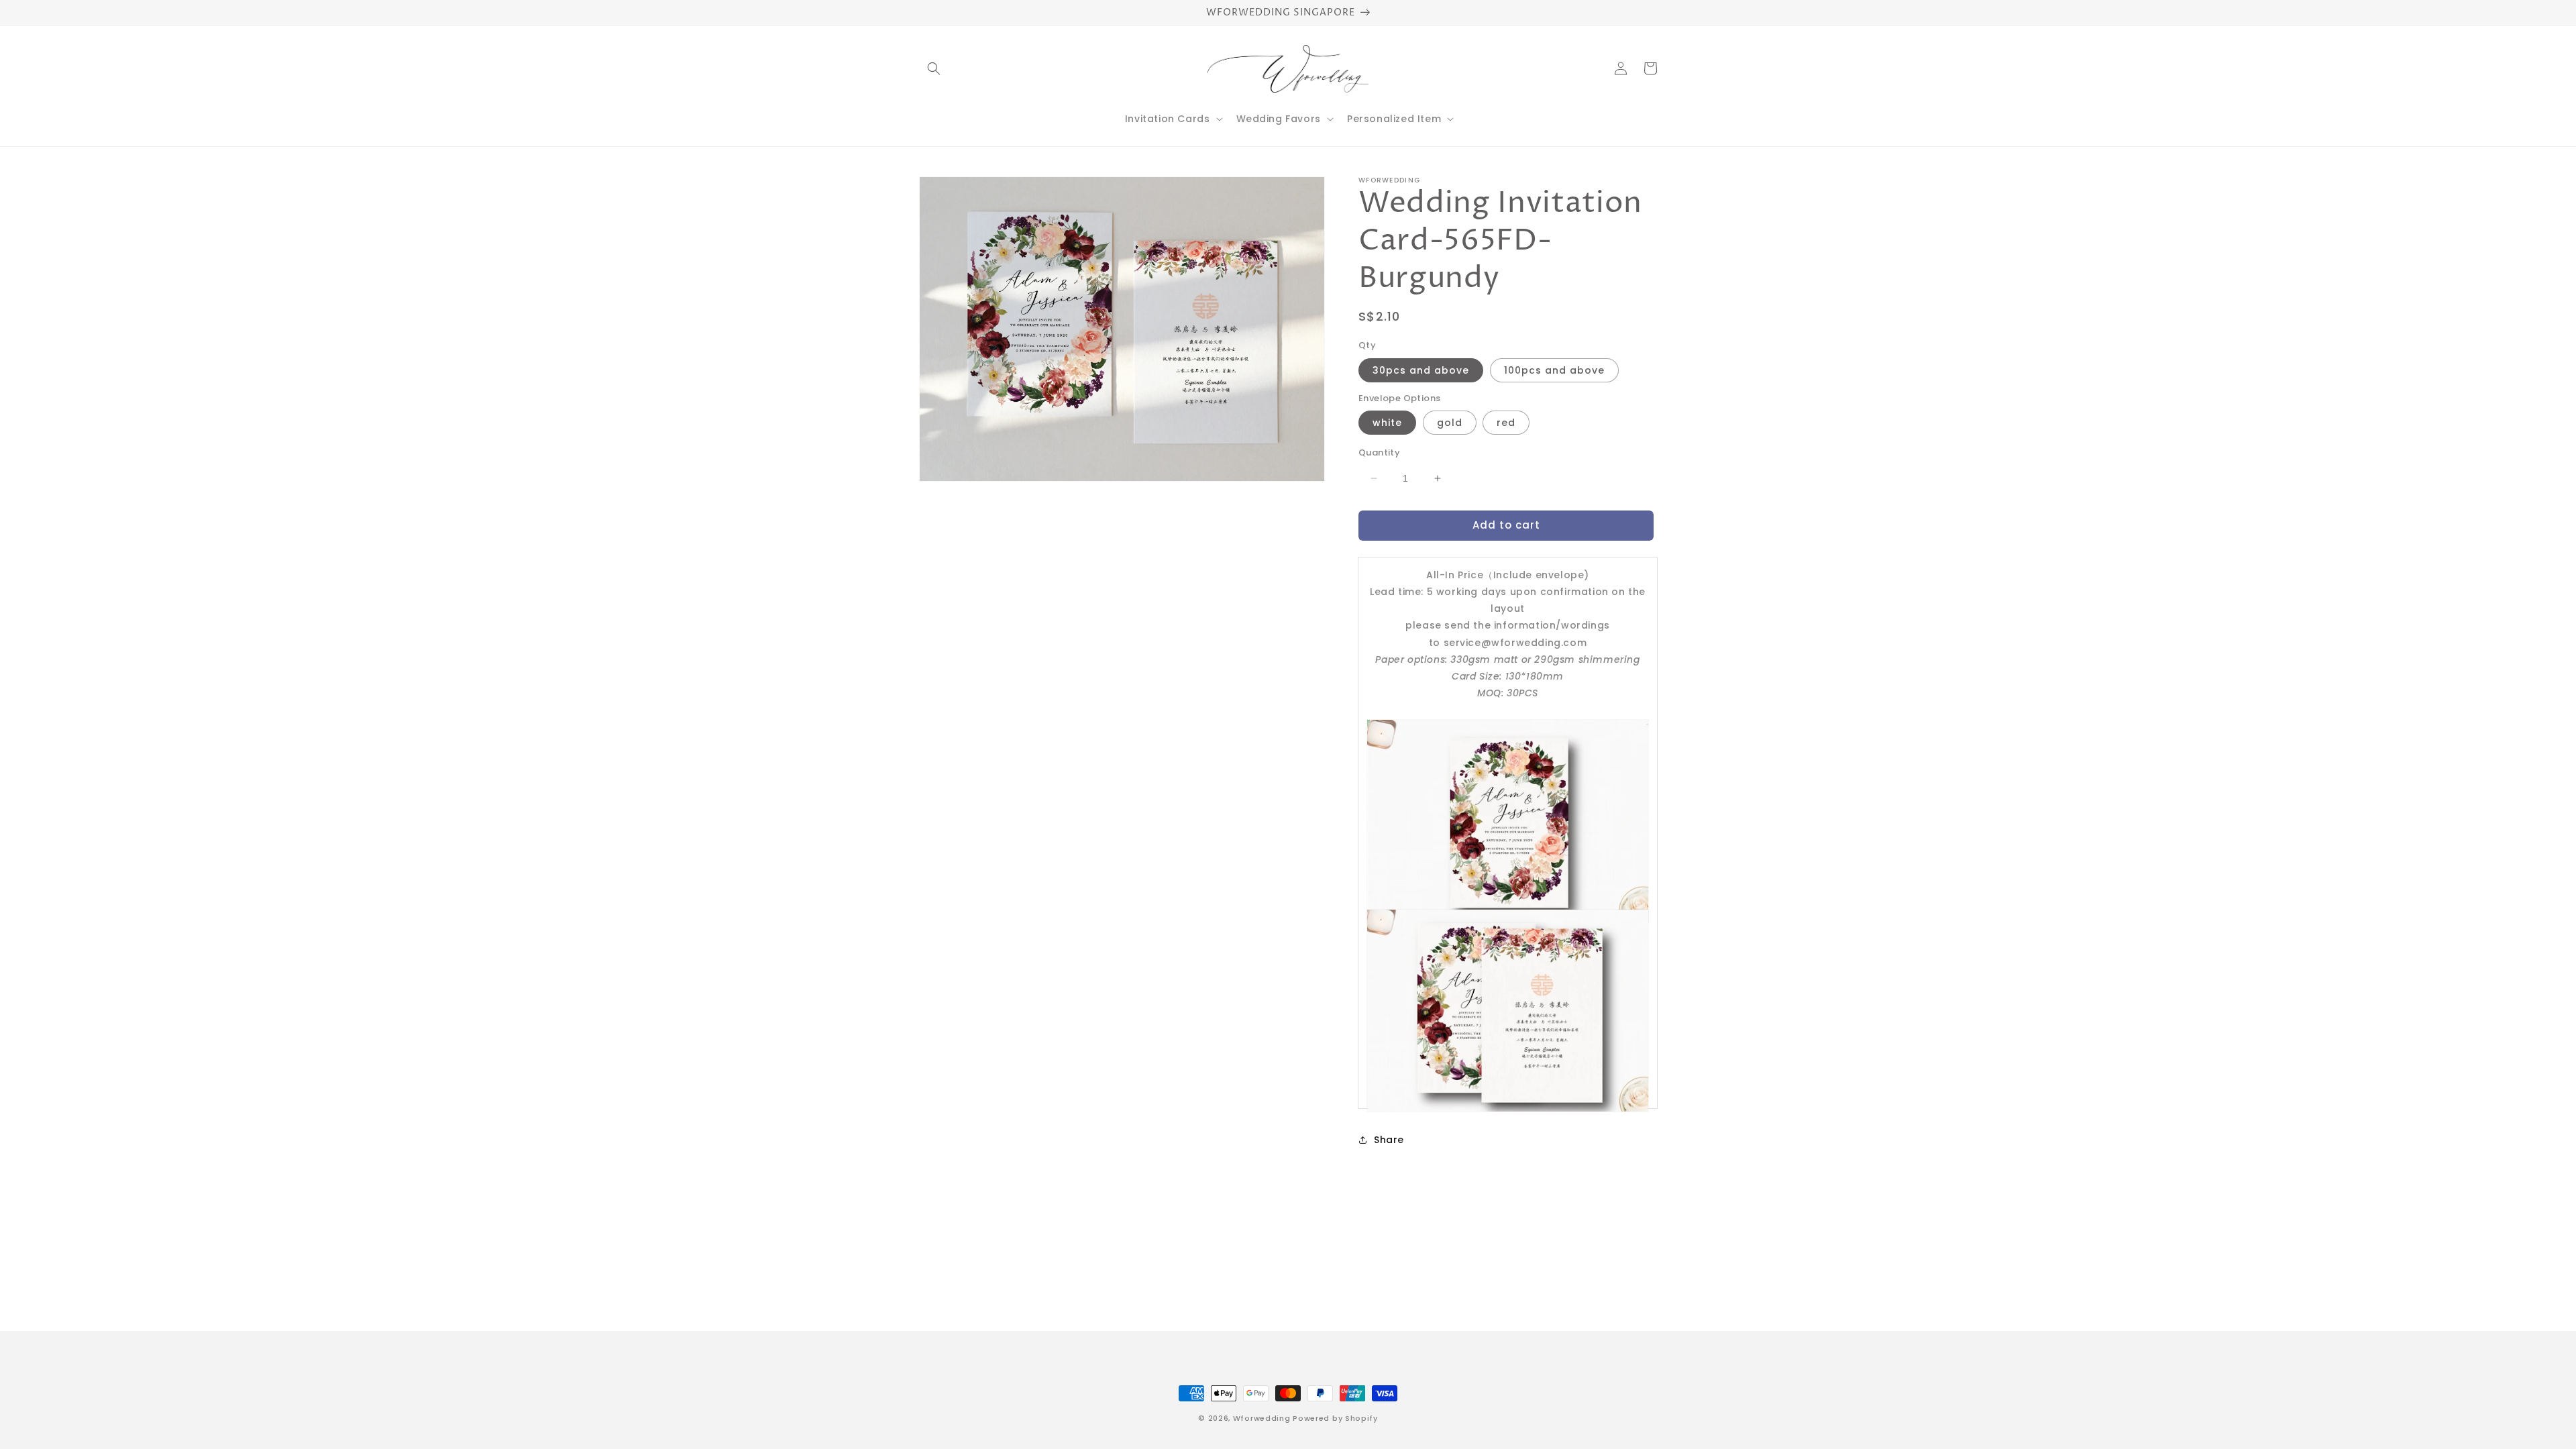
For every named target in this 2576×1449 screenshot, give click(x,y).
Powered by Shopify (1335, 1418)
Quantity (1379, 452)
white (1387, 423)
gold (1450, 423)
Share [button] (1389, 1140)
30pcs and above (1421, 370)
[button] (934, 68)
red (1506, 423)
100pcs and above (1554, 370)
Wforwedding (1262, 1418)
